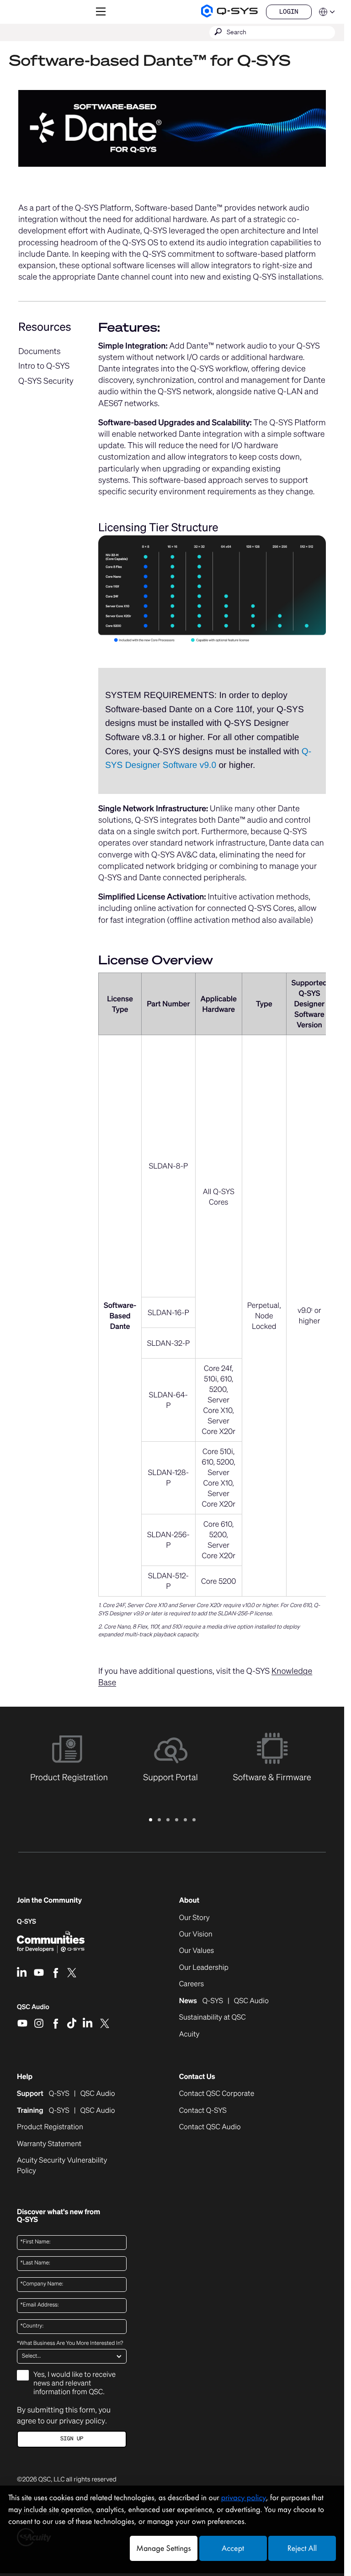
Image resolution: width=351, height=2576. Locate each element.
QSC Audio (33, 2010)
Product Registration (50, 2127)
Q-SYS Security (46, 381)
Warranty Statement (49, 2144)
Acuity (189, 2034)
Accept (233, 2548)
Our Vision (196, 1934)
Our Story (194, 1918)
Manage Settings (163, 2548)
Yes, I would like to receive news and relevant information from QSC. (74, 2383)
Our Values (197, 1951)
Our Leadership (204, 1968)
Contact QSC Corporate (217, 2094)
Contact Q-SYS (203, 2110)
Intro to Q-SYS (44, 366)
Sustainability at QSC (213, 2017)
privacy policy (82, 2421)
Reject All (302, 2548)
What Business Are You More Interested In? (70, 2343)
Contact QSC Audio (210, 2127)
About (189, 1900)
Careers (191, 1984)
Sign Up (72, 2439)
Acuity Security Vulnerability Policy (62, 2165)
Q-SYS (27, 1922)
